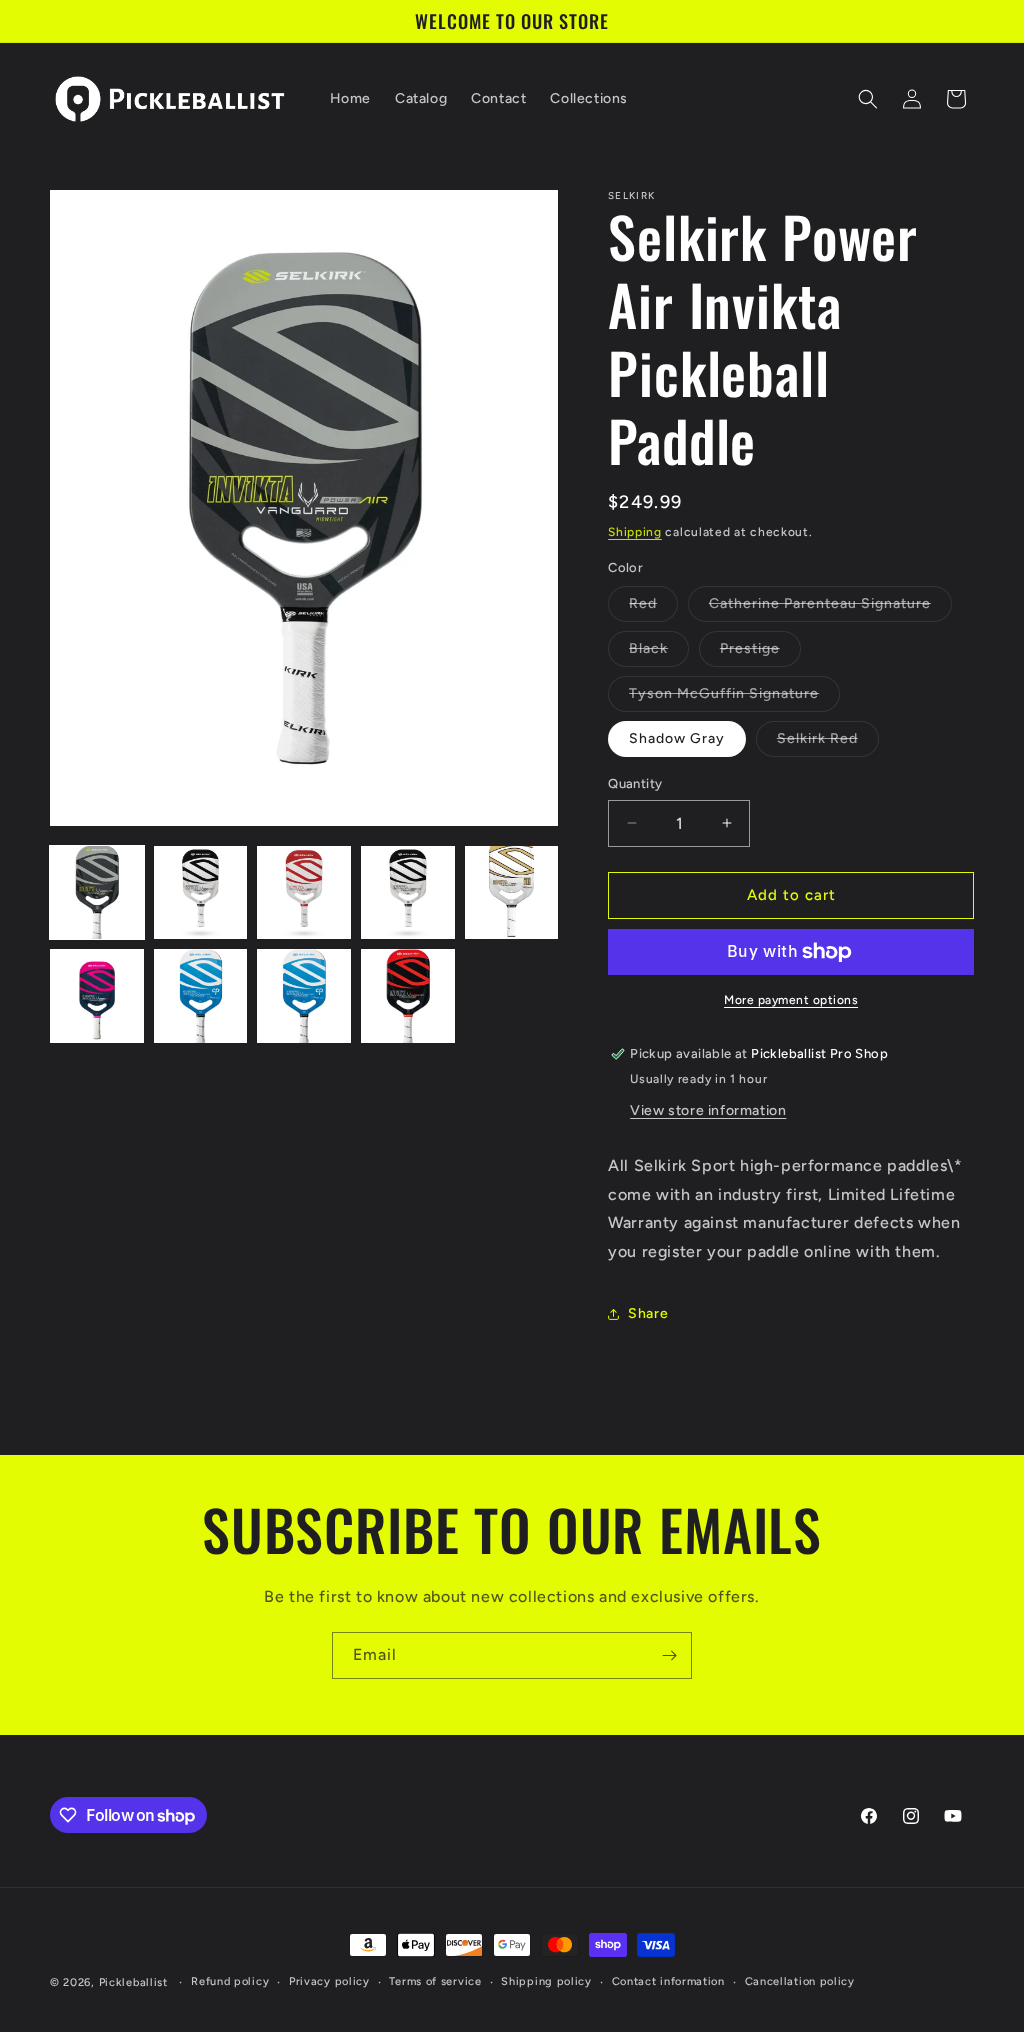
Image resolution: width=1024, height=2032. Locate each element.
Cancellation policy (800, 1981)
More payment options (791, 1000)
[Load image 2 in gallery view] (201, 893)
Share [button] (648, 1313)
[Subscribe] (669, 1655)
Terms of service (435, 1981)
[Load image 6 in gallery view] (97, 996)
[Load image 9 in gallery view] (408, 996)
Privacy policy (329, 1981)
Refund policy (230, 1981)
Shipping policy (546, 1981)
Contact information (668, 1981)
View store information (708, 1110)
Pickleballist (133, 1982)
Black (659, 653)
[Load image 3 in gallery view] (304, 893)
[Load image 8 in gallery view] (304, 996)
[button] (868, 99)
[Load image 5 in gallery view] (512, 893)
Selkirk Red (828, 743)
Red (653, 608)
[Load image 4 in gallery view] (408, 893)
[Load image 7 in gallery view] (201, 996)
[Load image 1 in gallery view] (97, 893)
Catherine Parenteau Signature (830, 608)
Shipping (635, 532)
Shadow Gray (677, 738)
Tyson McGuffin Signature (734, 698)
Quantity (635, 783)
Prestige (760, 653)
